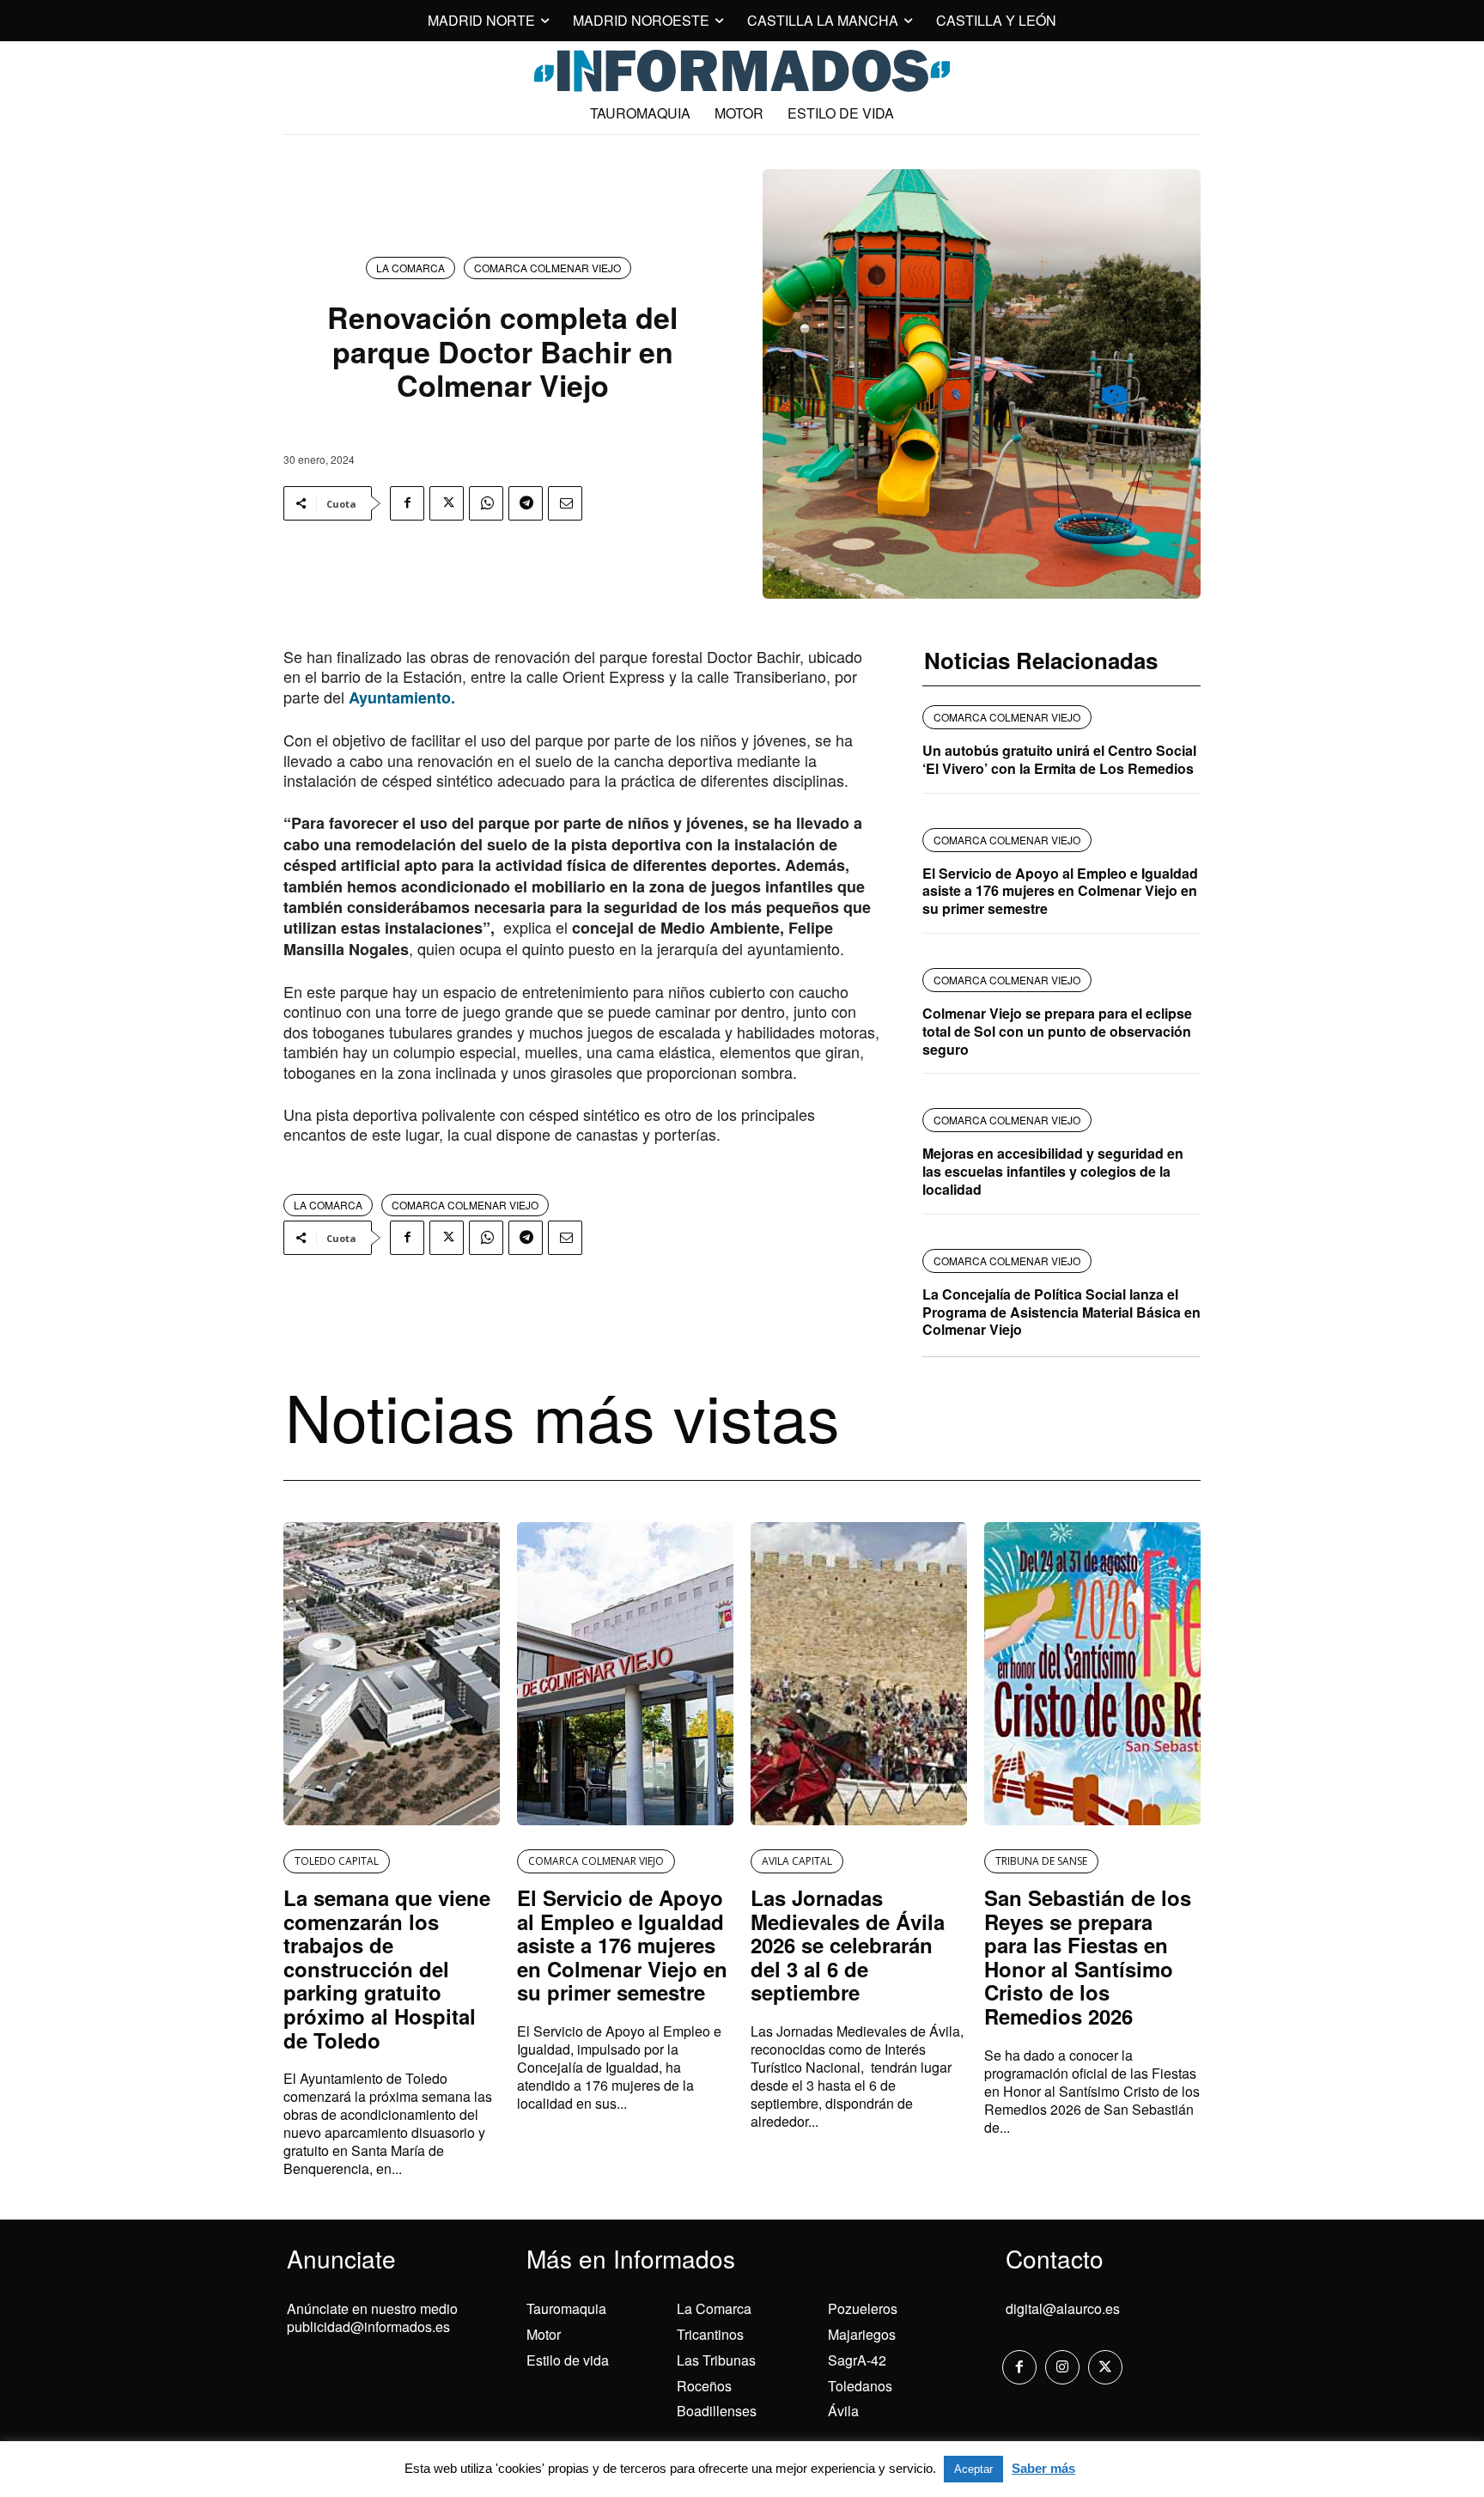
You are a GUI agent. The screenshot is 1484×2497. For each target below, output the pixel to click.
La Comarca (714, 2308)
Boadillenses (717, 2411)
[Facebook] (407, 503)
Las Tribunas (716, 2360)
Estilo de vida (568, 2360)
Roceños (704, 2386)
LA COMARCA (411, 268)
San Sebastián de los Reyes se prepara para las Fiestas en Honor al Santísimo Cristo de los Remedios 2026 (1088, 1957)
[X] (447, 503)
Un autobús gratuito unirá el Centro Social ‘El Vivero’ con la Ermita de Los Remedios (1059, 759)
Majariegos (862, 2334)
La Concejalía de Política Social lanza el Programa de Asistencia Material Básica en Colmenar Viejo (1061, 1312)
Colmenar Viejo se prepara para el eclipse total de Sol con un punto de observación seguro (1057, 1031)
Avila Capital (797, 1861)
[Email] (565, 503)
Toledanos (860, 2386)
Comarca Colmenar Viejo (547, 268)
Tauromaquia (566, 2308)
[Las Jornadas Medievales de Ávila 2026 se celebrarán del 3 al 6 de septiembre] (859, 1674)
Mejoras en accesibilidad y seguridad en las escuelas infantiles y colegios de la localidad (1053, 1171)
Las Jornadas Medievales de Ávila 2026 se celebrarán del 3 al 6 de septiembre (848, 1945)
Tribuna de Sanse (1041, 1861)
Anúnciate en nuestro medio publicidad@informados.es (372, 2317)
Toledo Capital (337, 1861)
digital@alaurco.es (1063, 2308)
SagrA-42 (857, 2360)
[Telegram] (526, 503)
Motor (544, 2334)
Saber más (1043, 2468)
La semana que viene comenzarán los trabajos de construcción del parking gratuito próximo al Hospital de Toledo (387, 1969)
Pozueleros (863, 2308)
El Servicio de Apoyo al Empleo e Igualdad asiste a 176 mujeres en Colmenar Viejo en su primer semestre (1060, 891)
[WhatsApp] (486, 503)
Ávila (843, 2411)
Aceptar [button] (973, 2469)
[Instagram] (1062, 2367)
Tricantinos (710, 2334)
